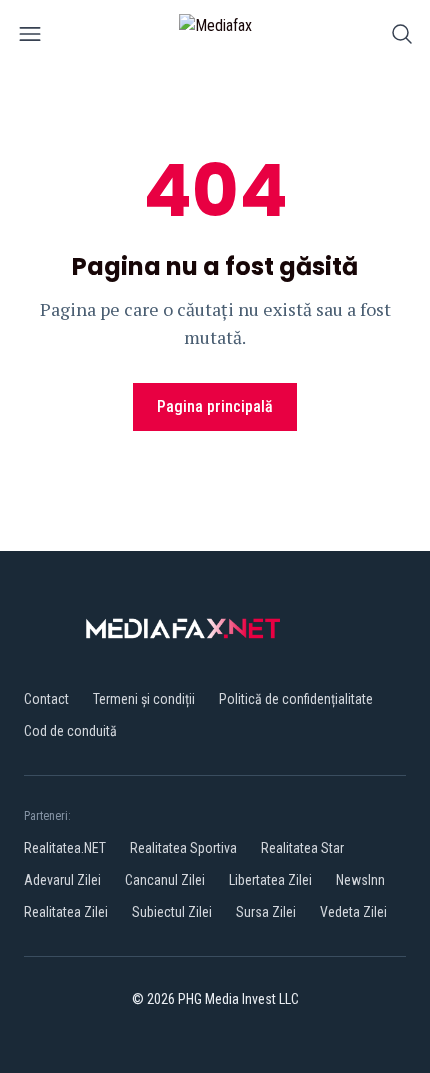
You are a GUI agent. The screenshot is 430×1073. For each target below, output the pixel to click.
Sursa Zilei (266, 912)
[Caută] (402, 37)
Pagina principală (215, 406)
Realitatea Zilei (66, 912)
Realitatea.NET (65, 848)
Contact (46, 699)
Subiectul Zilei (172, 912)
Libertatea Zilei (270, 880)
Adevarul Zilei (62, 880)
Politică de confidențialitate (296, 699)
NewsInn (360, 880)
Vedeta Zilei (353, 912)
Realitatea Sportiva (183, 848)
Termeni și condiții (144, 699)
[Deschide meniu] (30, 37)
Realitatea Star (302, 848)
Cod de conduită (70, 731)
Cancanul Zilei (165, 880)
